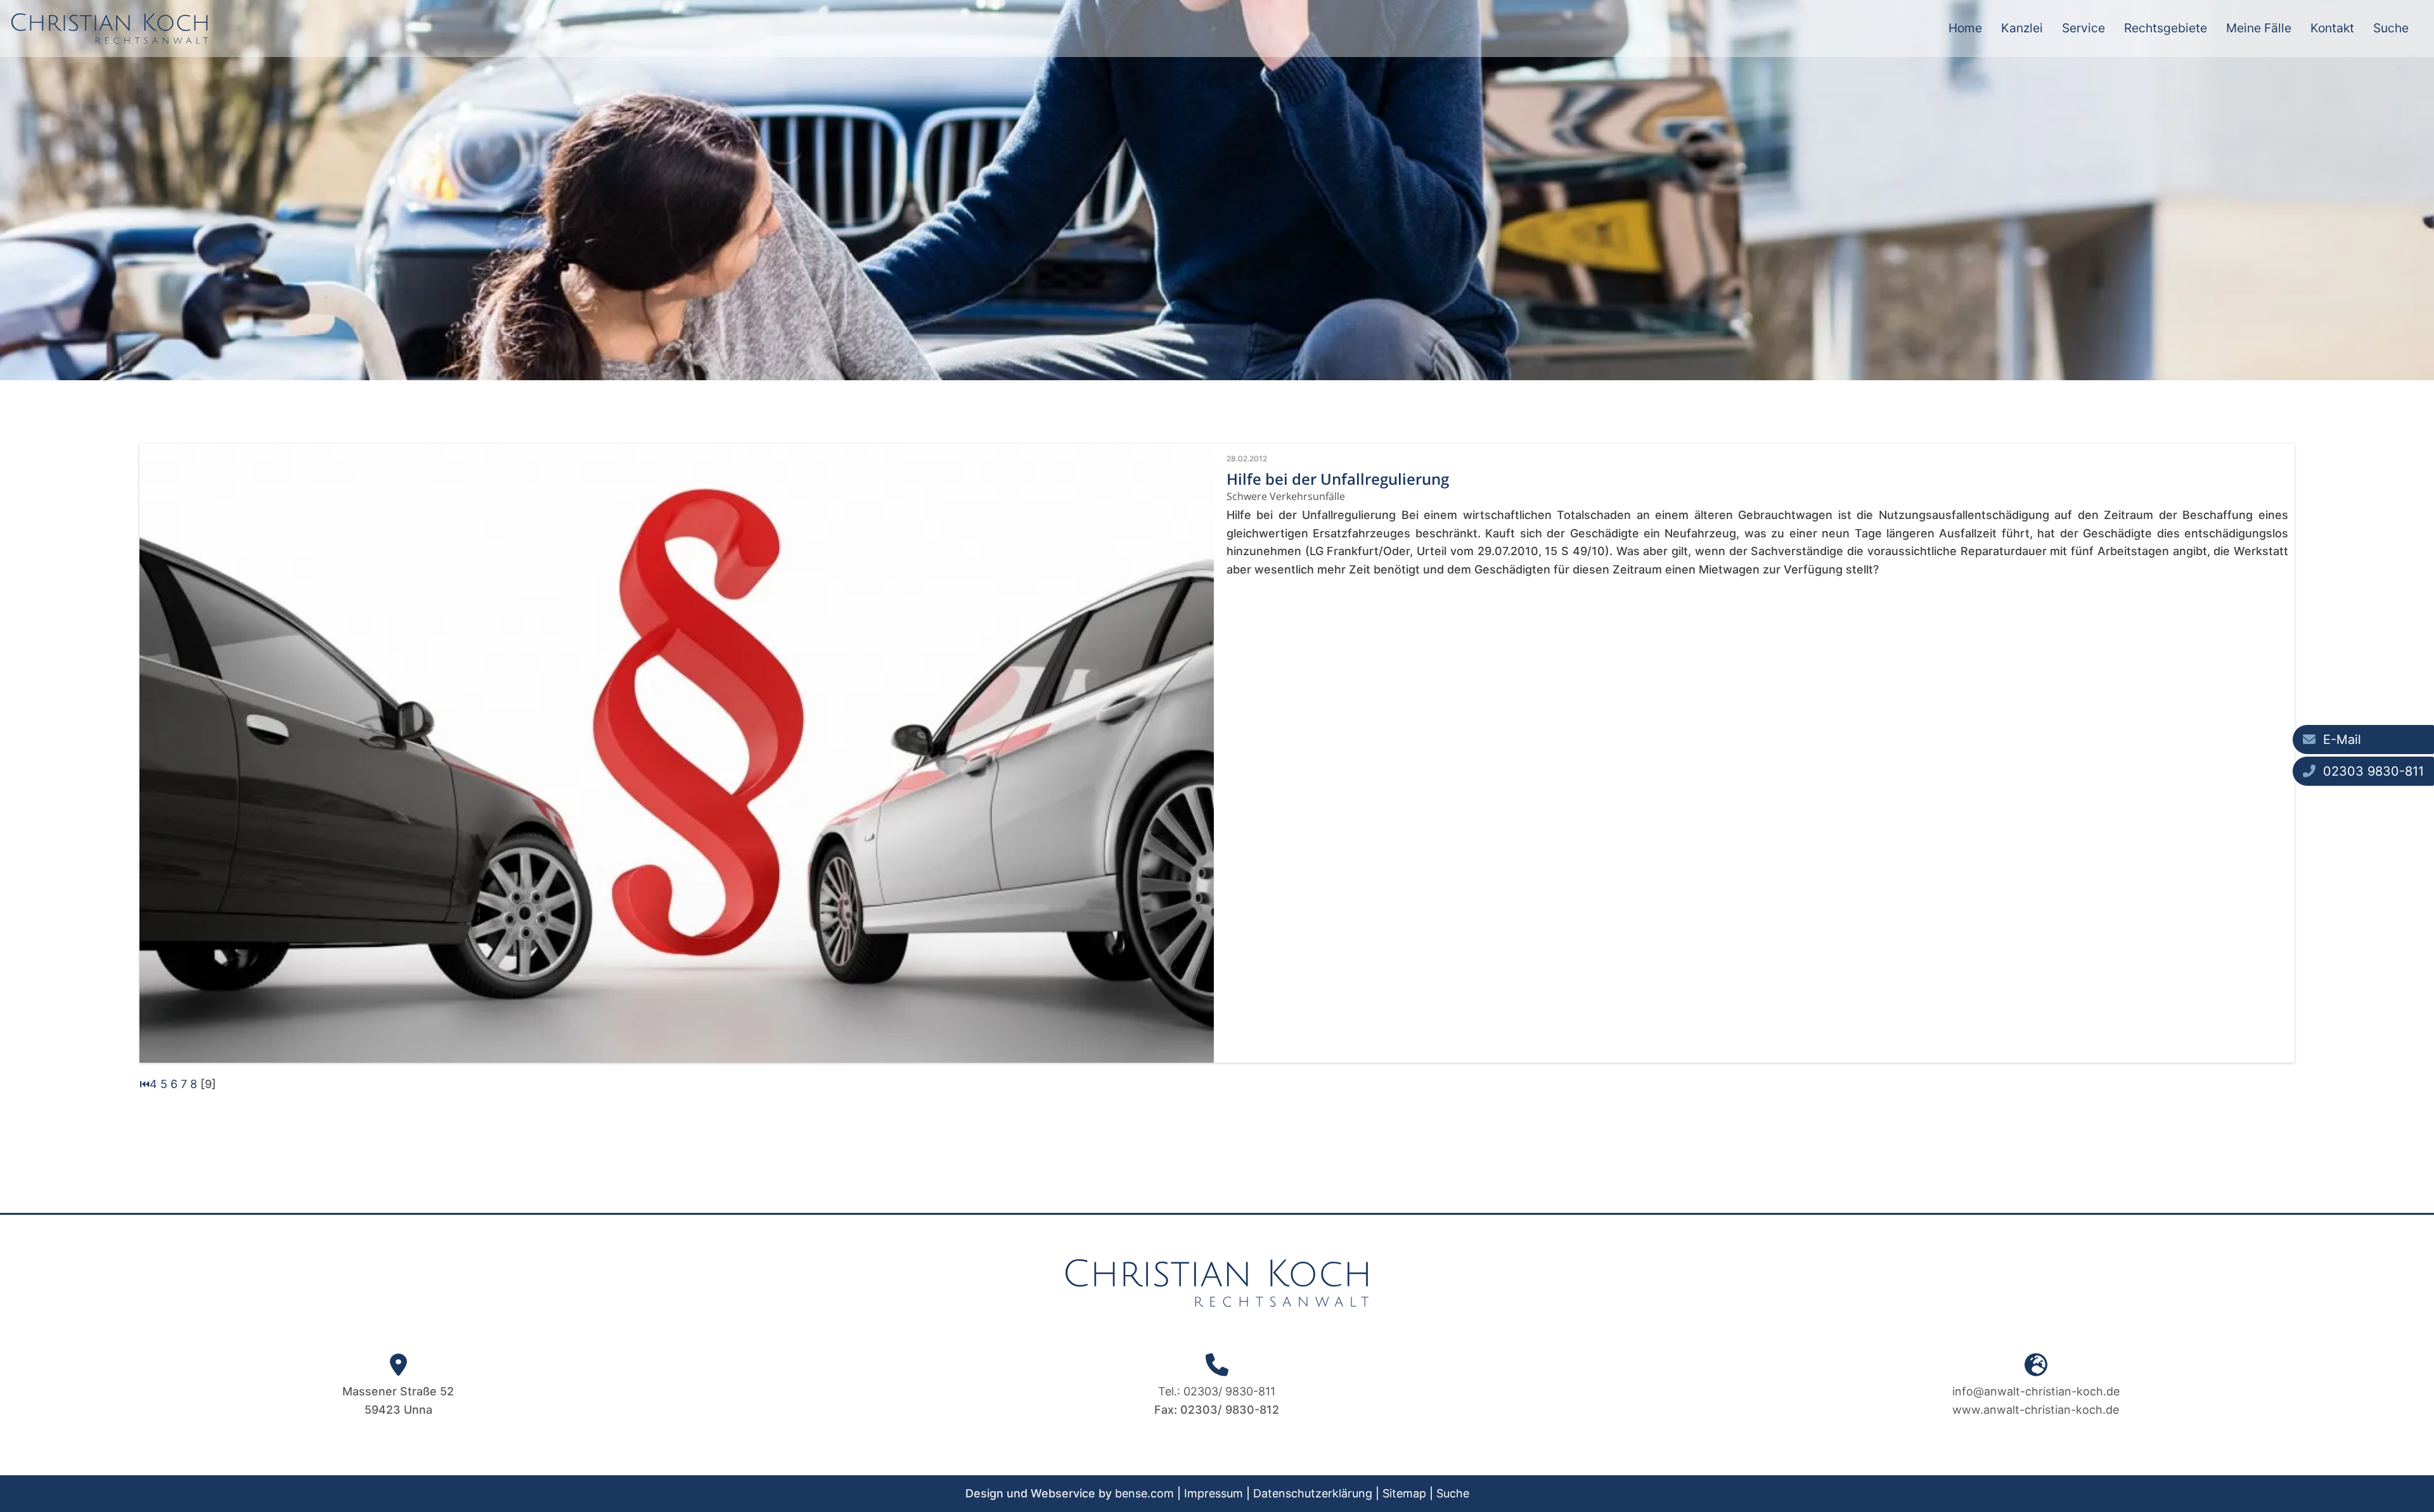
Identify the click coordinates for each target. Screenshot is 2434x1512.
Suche (2391, 28)
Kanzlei (2022, 28)
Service (2083, 28)
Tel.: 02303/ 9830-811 (1217, 1391)
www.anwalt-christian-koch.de (2036, 1410)
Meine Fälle (2259, 28)
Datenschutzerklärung (1313, 1493)
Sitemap (1404, 1493)
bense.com (1144, 1493)
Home (1965, 28)
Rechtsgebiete (2166, 28)
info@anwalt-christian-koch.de (2036, 1391)
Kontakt (2332, 28)
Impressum (1214, 1493)
